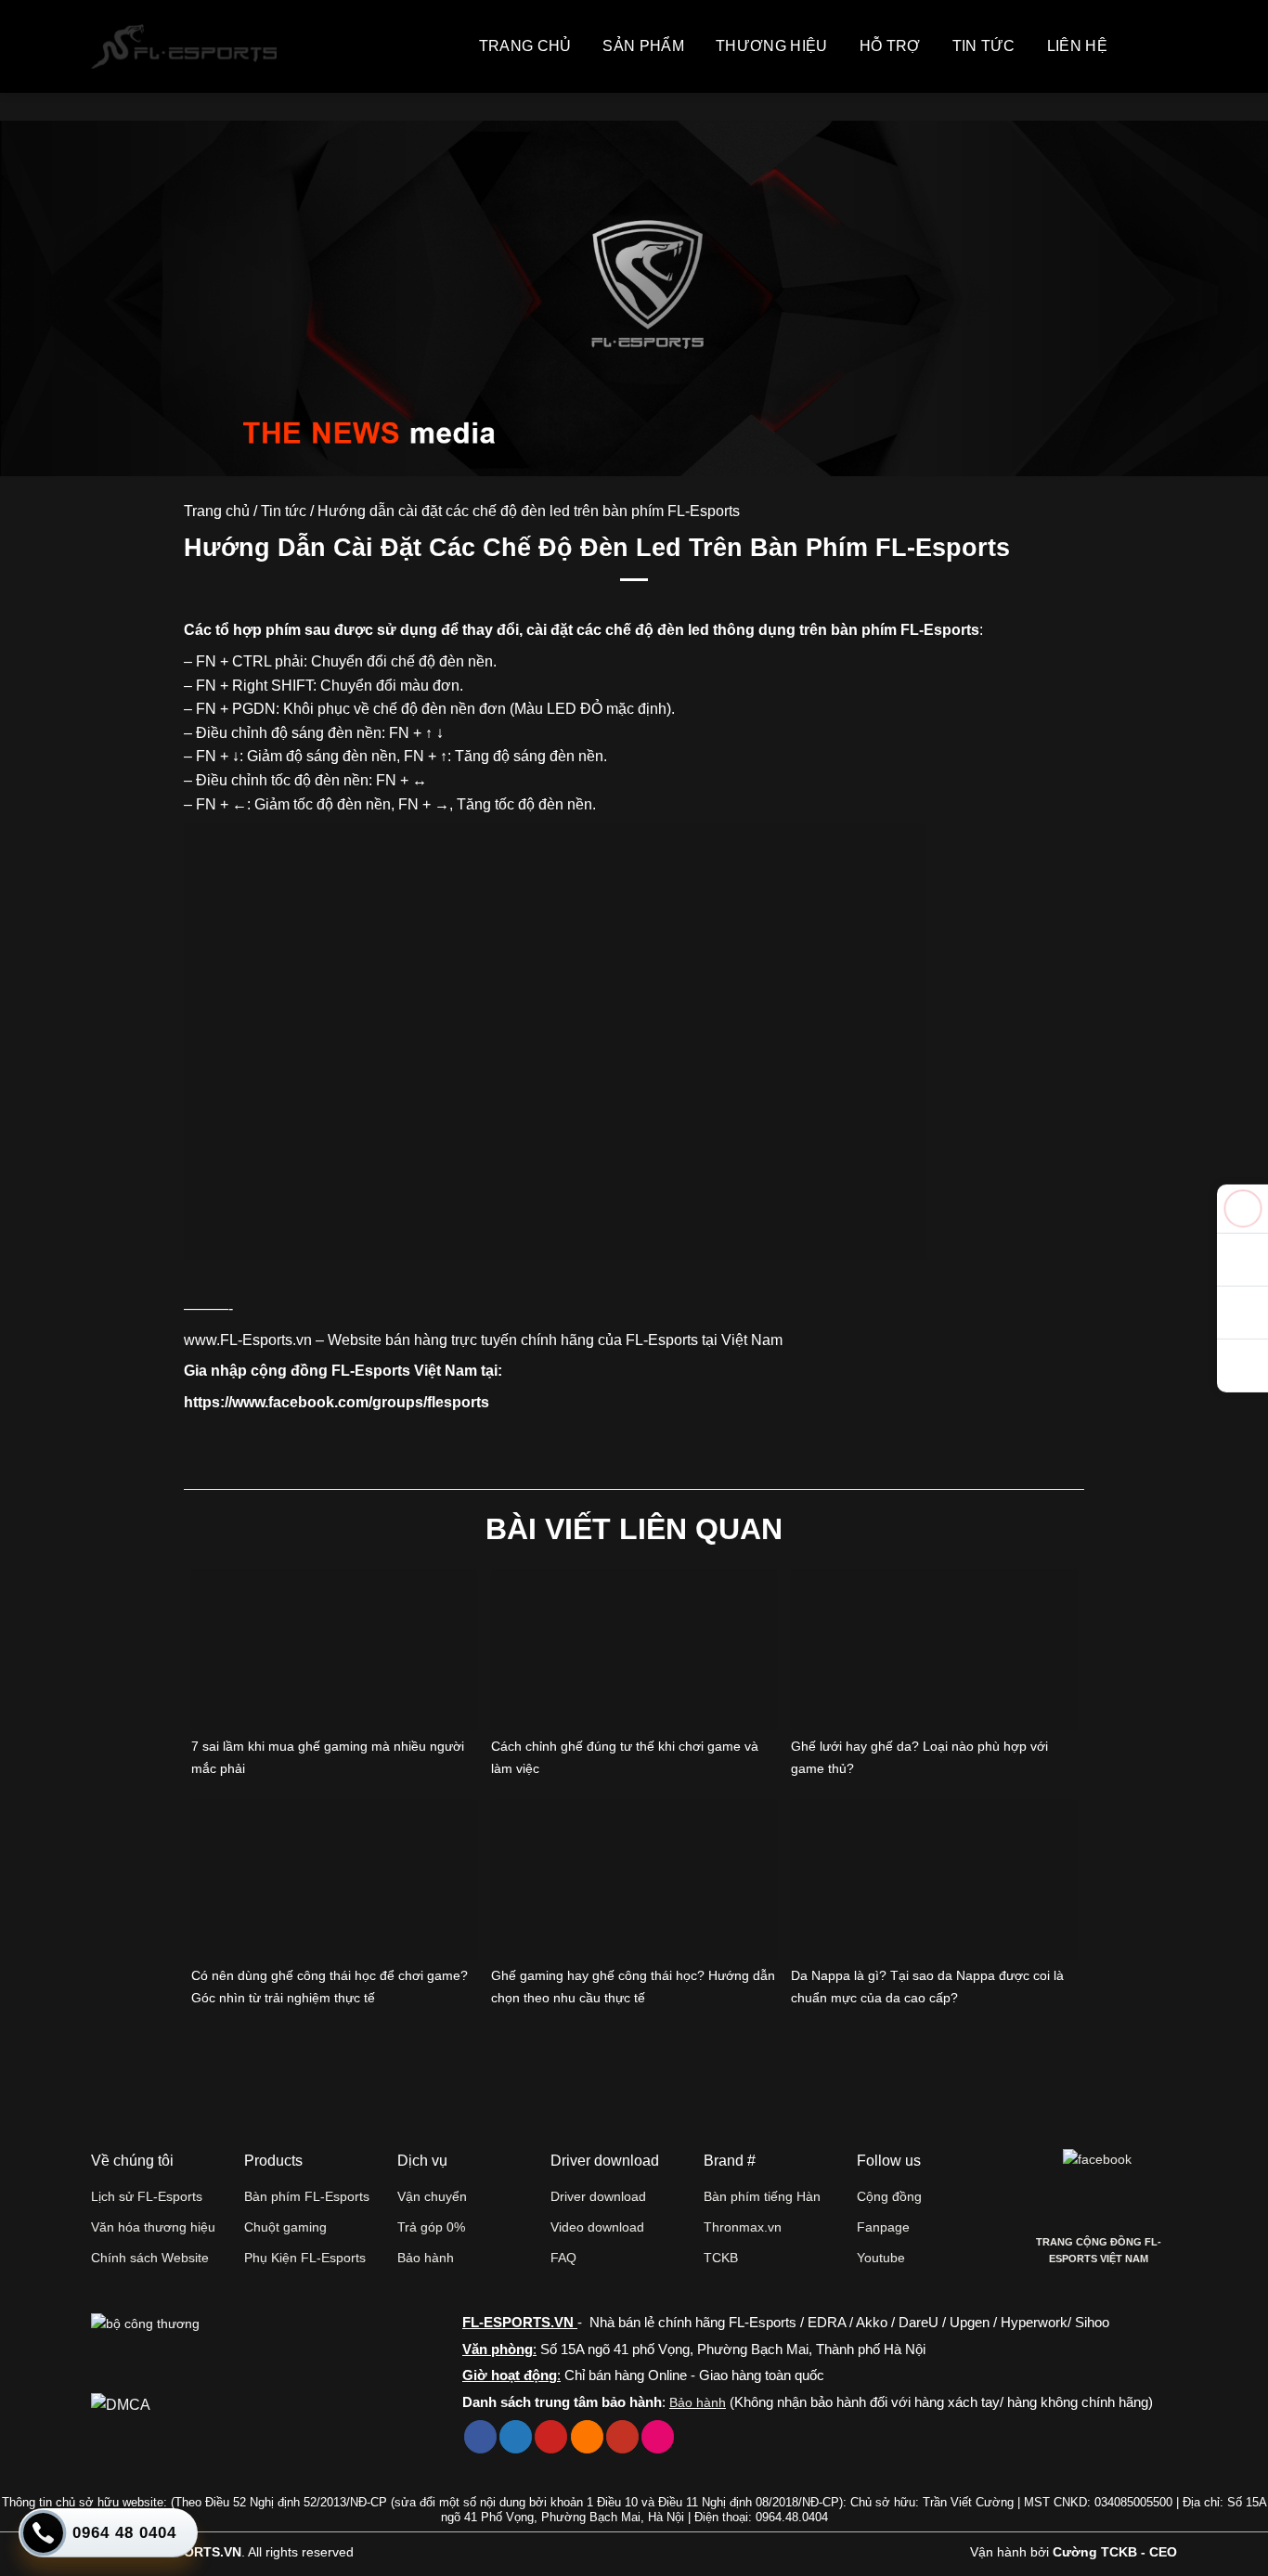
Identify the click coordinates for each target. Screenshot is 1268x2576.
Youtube (881, 2258)
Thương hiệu (772, 46)
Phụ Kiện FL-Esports (305, 2258)
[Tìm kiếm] (1168, 46)
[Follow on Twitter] (516, 2437)
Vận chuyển (432, 2196)
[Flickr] (658, 2437)
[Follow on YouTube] (622, 2437)
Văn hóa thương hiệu (153, 2227)
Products (273, 2161)
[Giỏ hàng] (1138, 46)
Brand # (730, 2161)
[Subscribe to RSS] (587, 2437)
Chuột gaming (285, 2227)
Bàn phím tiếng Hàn (762, 2196)
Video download (597, 2227)
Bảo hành (426, 2258)
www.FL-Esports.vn (248, 1340)
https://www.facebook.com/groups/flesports (336, 1402)
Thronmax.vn (743, 2227)
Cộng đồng (889, 2196)
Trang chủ (525, 46)
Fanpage (883, 2227)
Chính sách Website (150, 2258)
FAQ (563, 2258)
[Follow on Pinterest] (551, 2437)
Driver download (598, 2196)
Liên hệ (1077, 46)
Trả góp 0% (431, 2227)
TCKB (721, 2258)
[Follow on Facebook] (480, 2437)
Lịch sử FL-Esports (147, 2196)
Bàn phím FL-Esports (307, 2196)
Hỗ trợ (890, 46)
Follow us (889, 2161)
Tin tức (984, 46)
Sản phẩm (643, 46)
